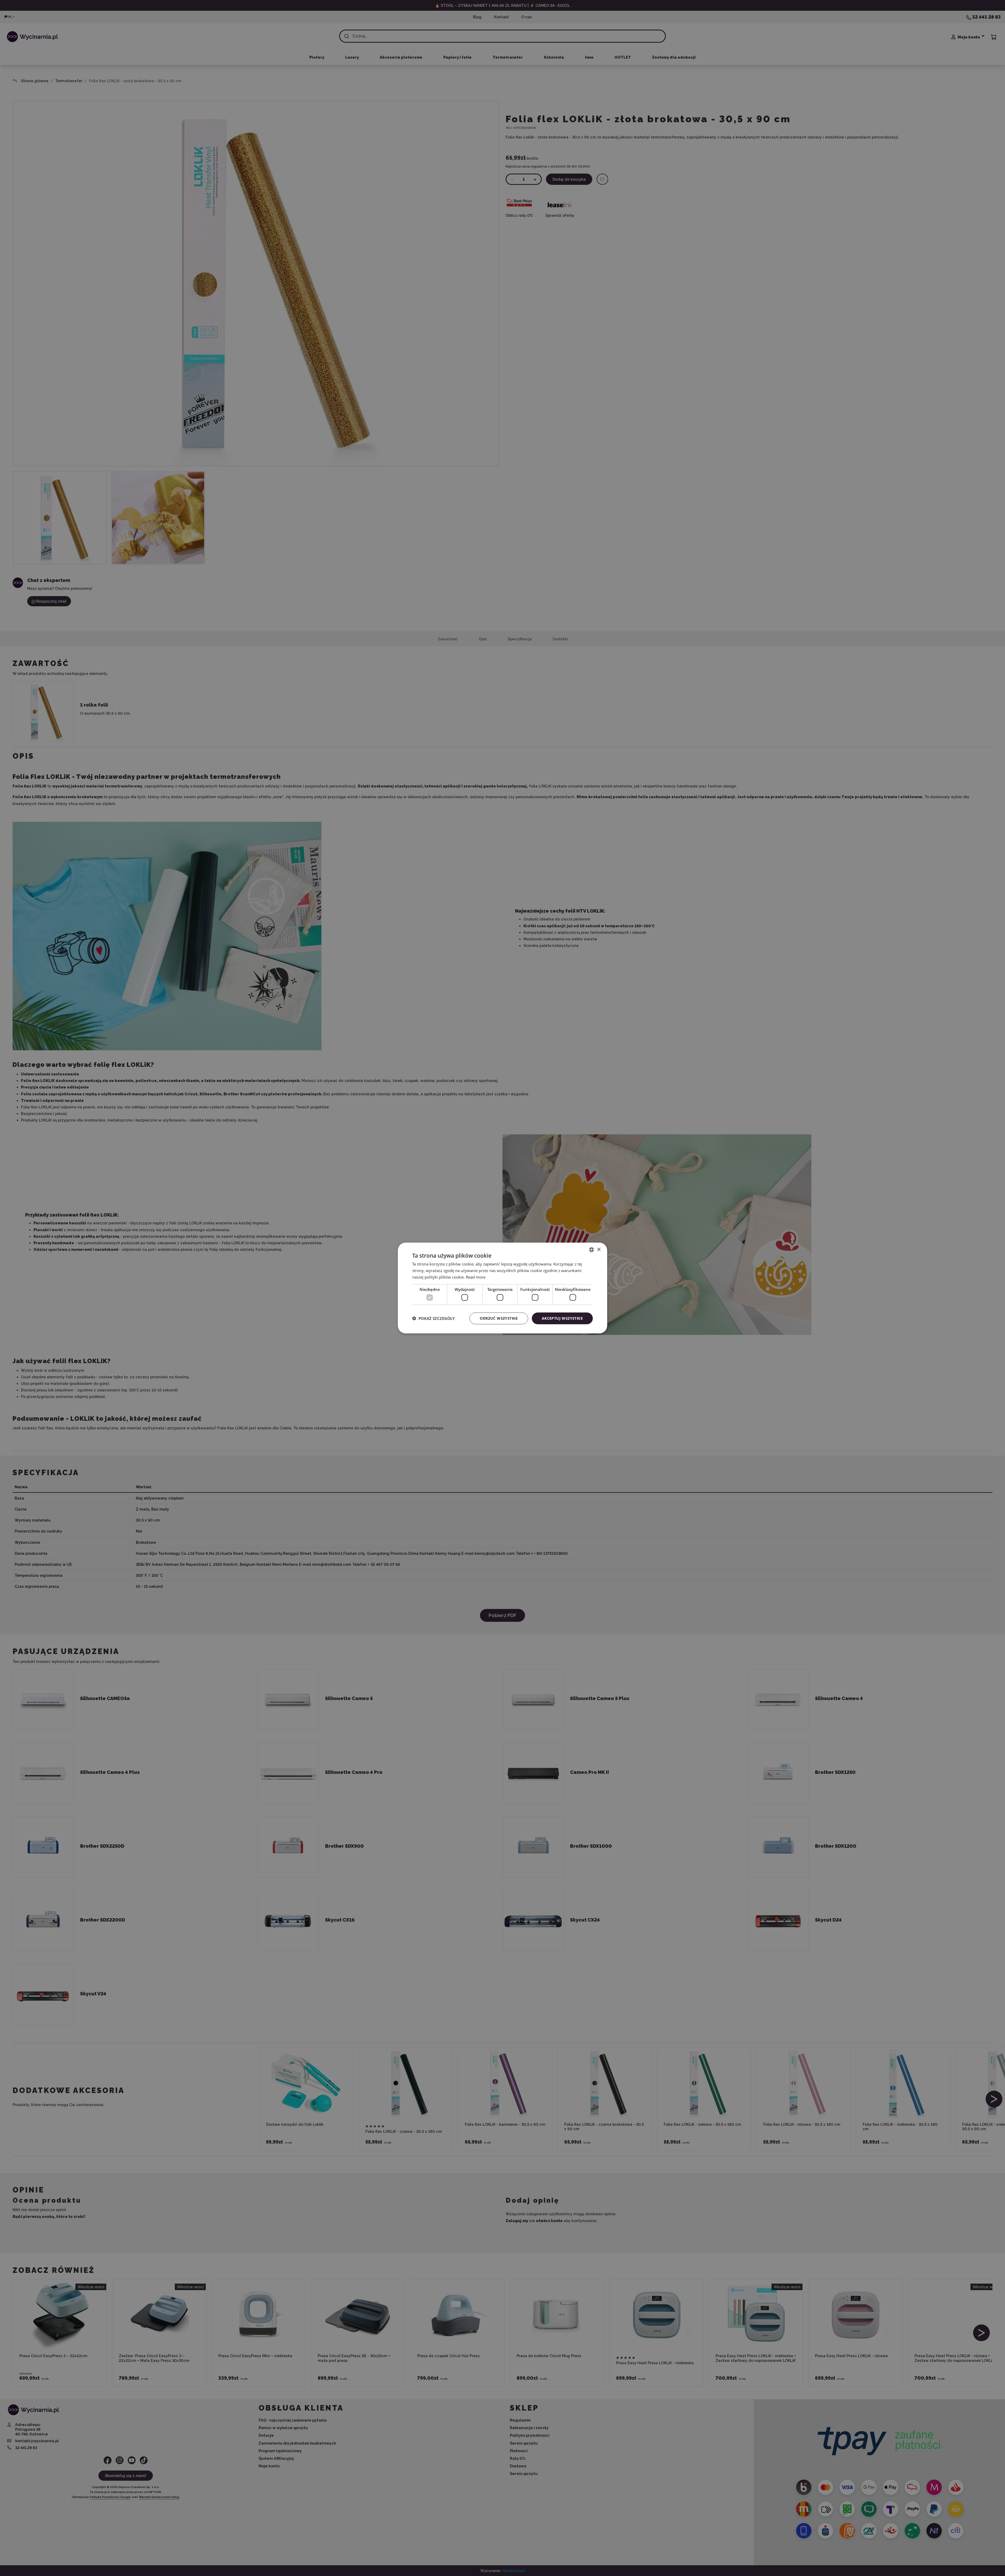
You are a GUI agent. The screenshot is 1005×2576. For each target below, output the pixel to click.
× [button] (599, 1249)
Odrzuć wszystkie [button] (499, 1318)
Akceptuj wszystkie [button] (562, 1318)
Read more (476, 1277)
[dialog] (502, 1288)
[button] (433, 1318)
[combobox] (591, 1250)
